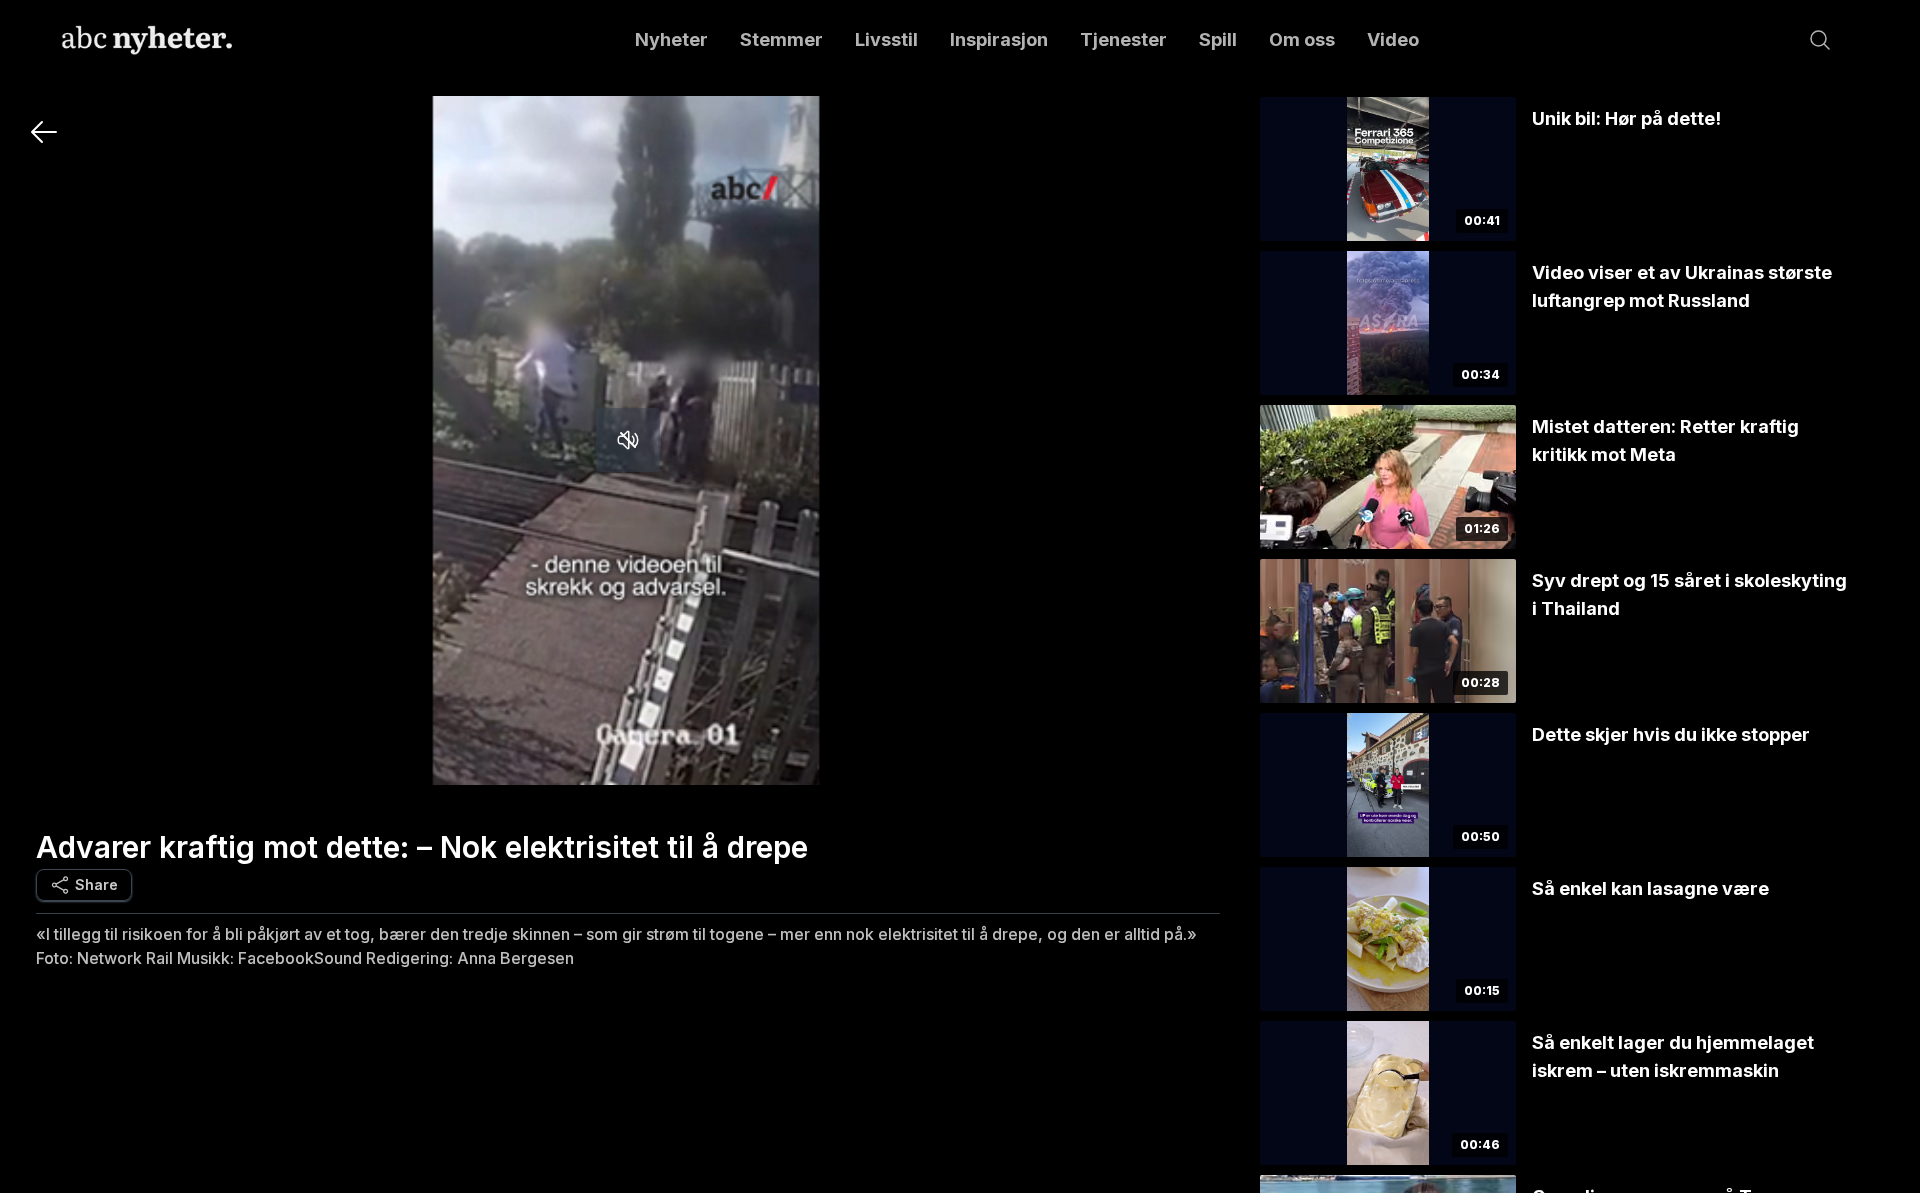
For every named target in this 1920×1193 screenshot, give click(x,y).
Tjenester (1123, 39)
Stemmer (781, 39)
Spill (1218, 39)
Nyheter (671, 39)
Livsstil (886, 39)
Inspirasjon (999, 39)
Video (1393, 39)
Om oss (1302, 39)
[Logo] (147, 40)
